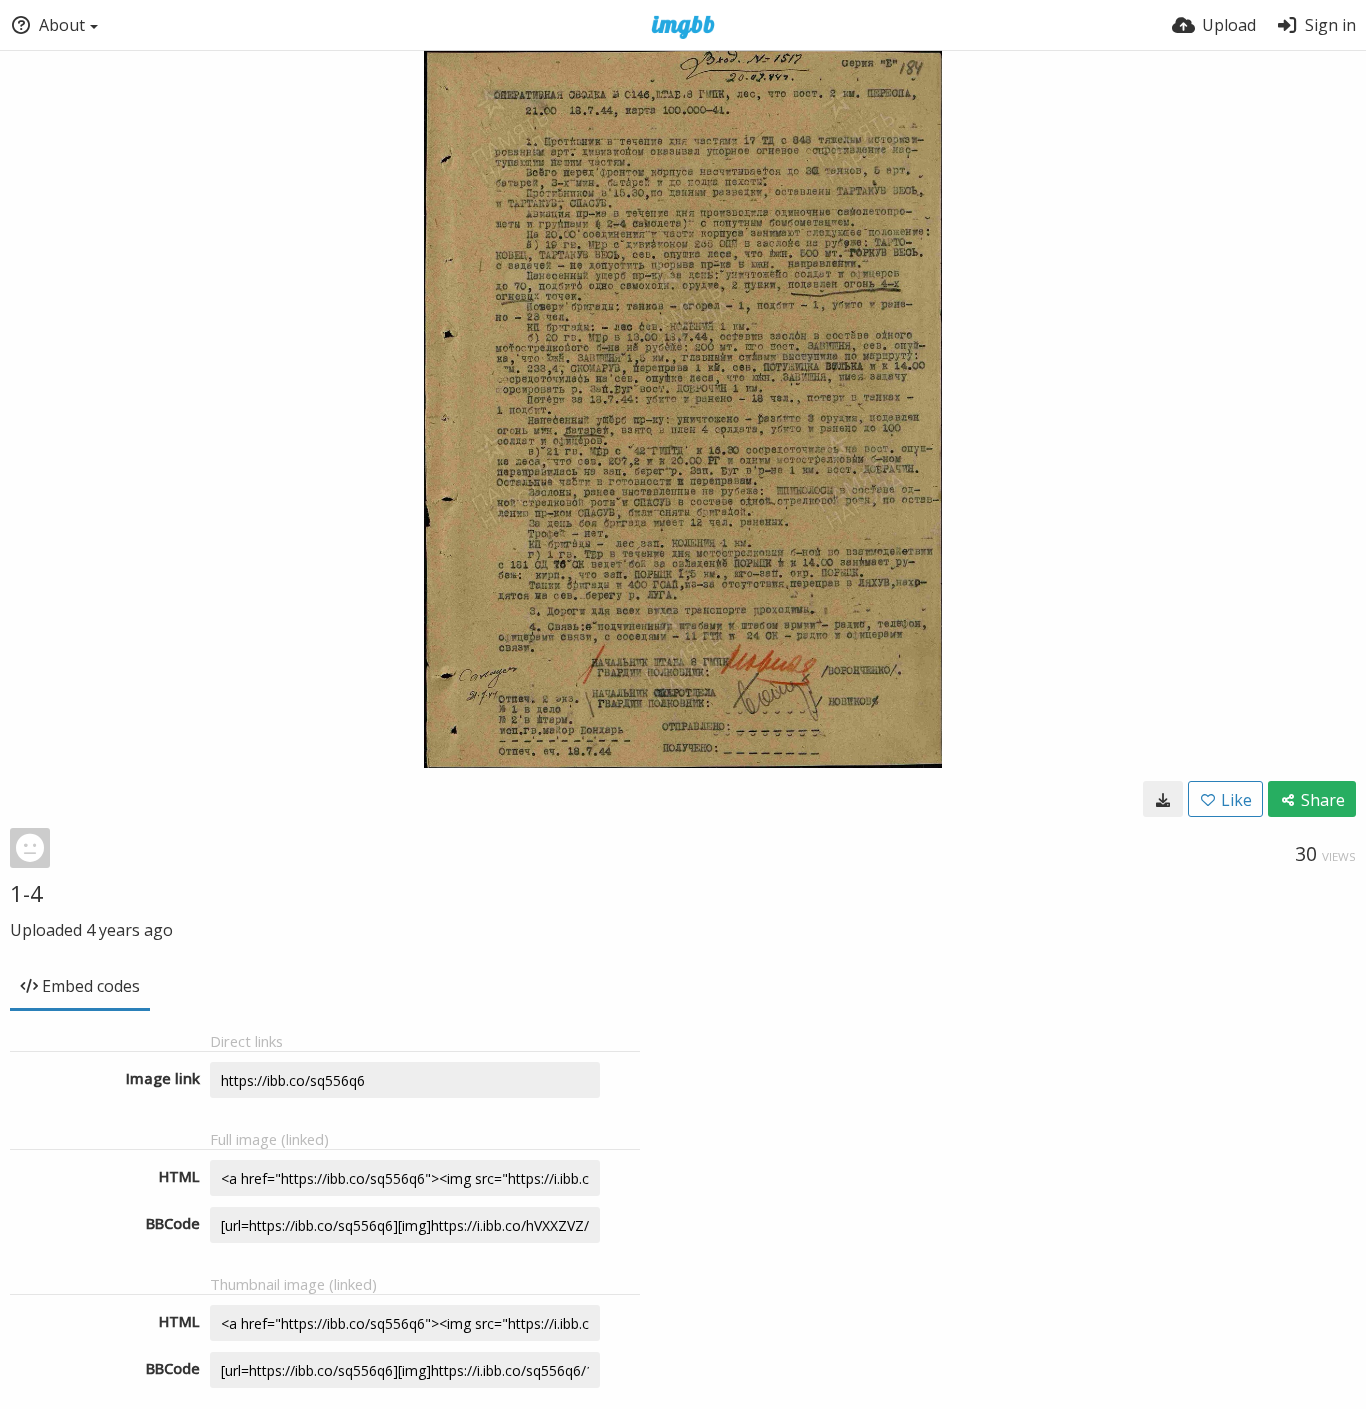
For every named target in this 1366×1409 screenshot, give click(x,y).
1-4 (26, 893)
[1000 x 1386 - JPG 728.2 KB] (1163, 799)
